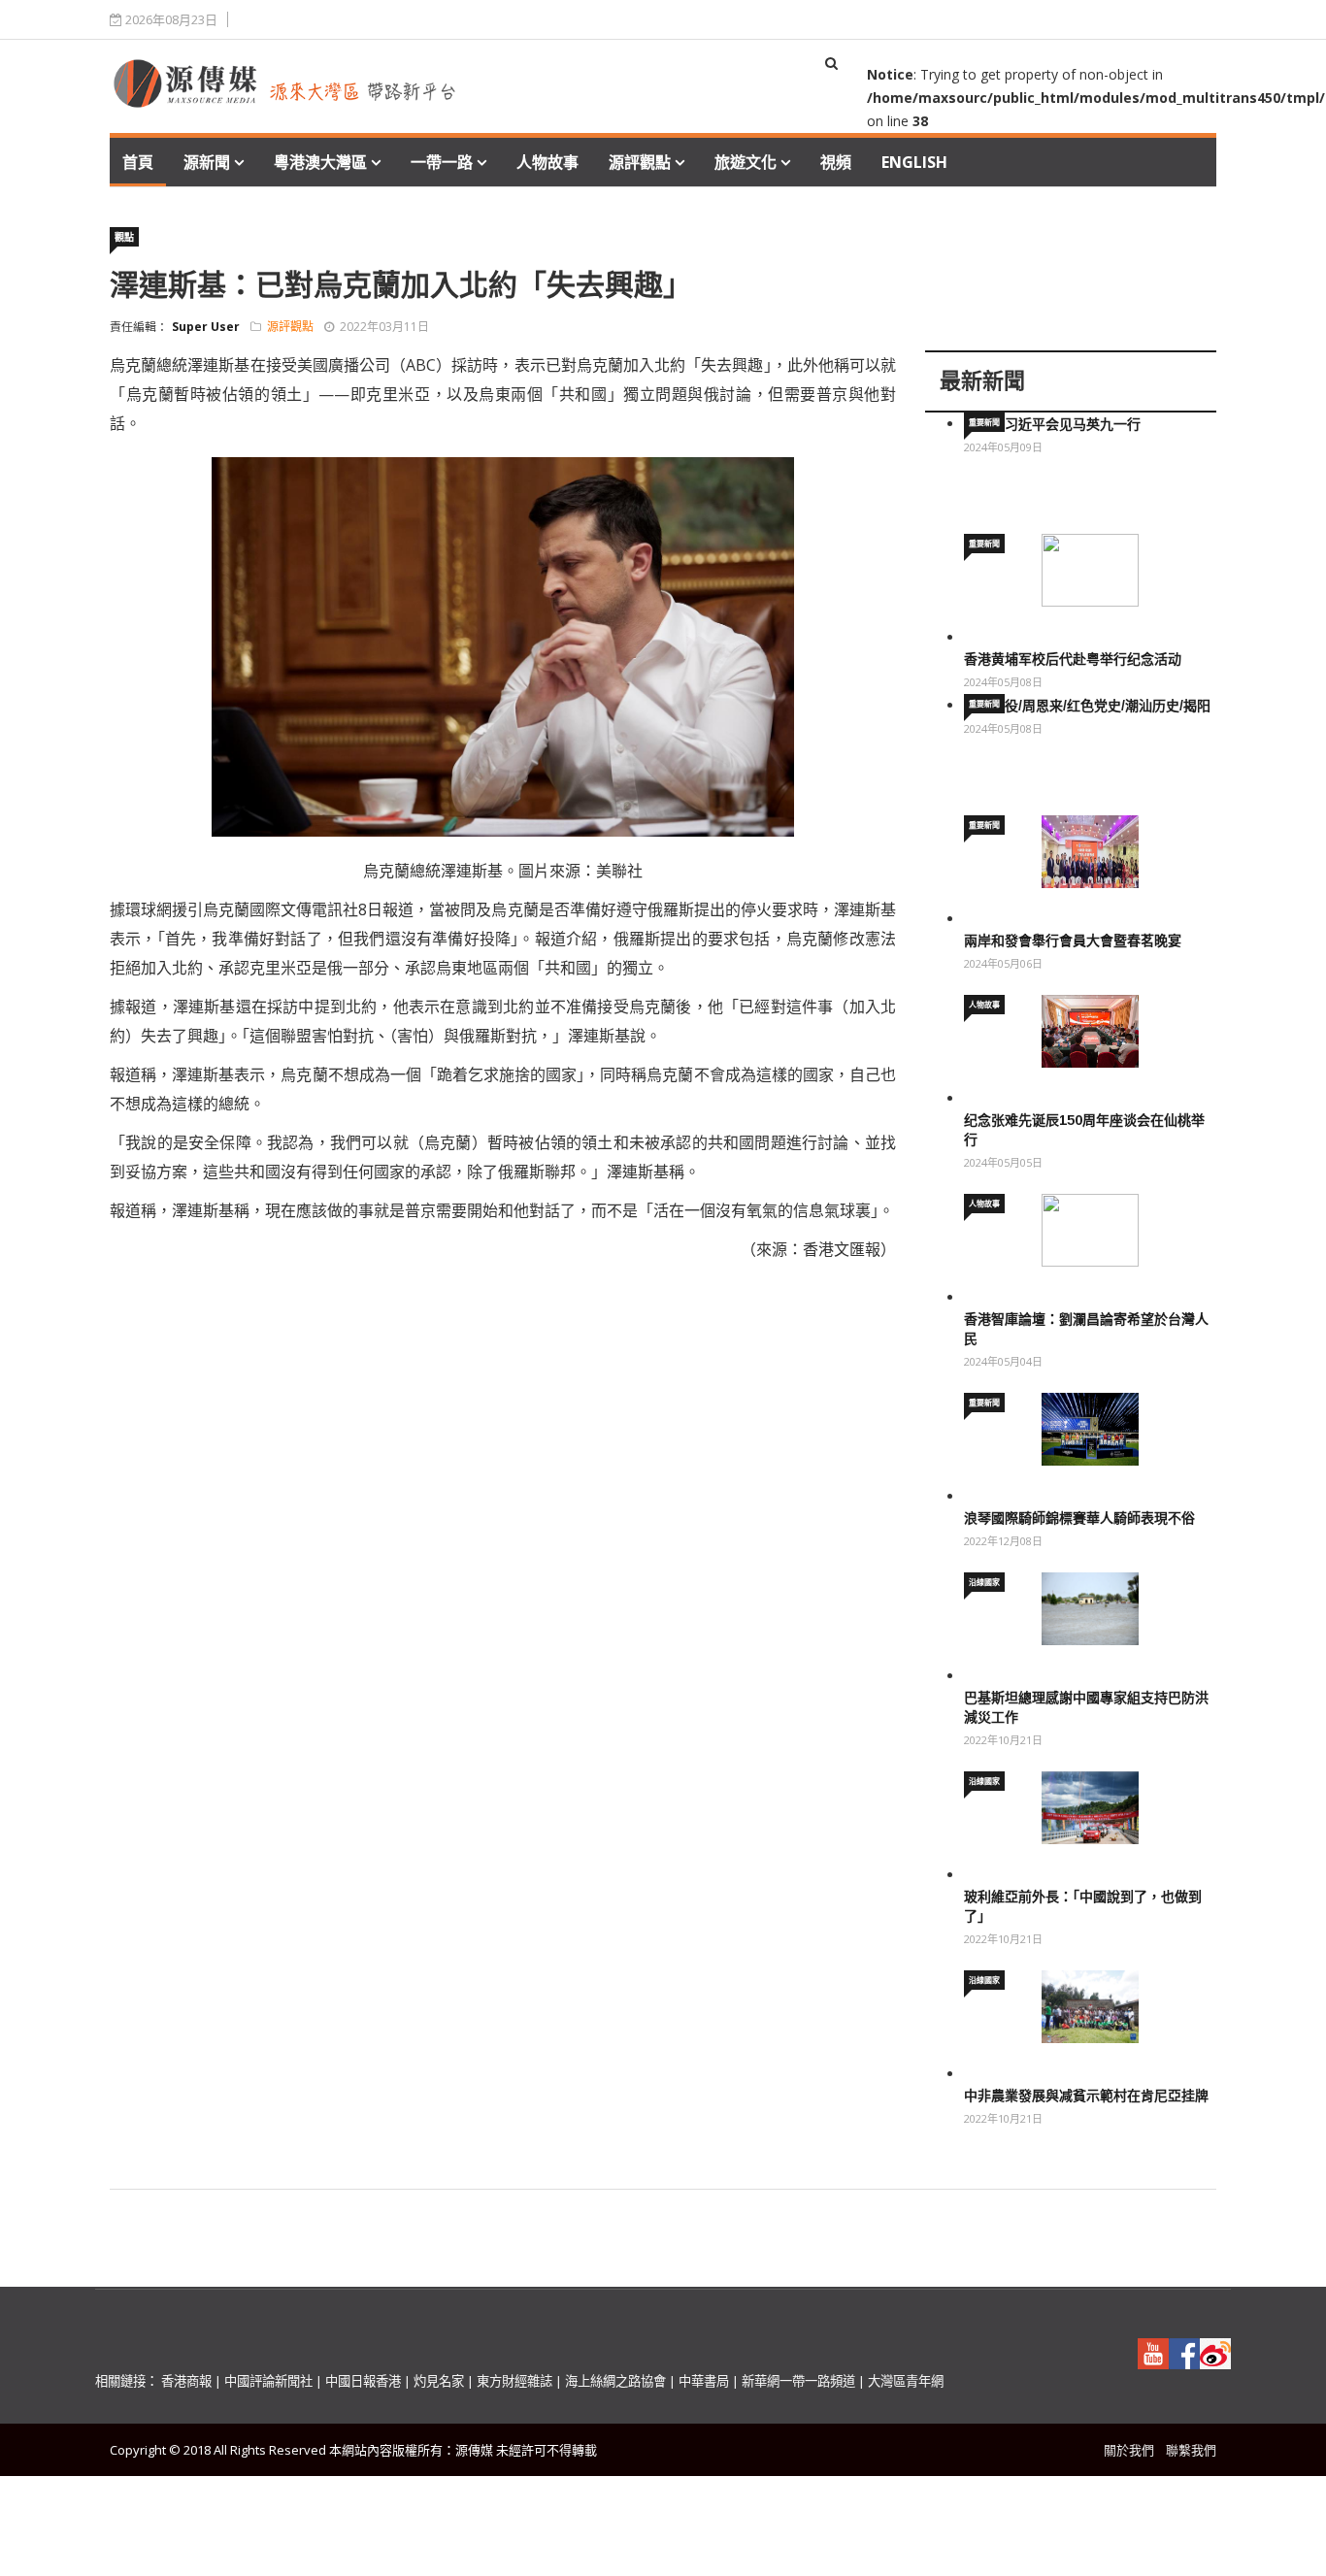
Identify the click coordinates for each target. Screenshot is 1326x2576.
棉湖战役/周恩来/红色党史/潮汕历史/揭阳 (1087, 706)
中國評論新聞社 (268, 2381)
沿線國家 (984, 1582)
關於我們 (1129, 2450)
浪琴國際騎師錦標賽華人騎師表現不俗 (1079, 1518)
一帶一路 (442, 162)
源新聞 (207, 162)
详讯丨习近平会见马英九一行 (1052, 424)
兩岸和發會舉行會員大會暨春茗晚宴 (1073, 941)
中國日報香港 (363, 2381)
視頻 (836, 162)
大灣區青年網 (906, 2381)
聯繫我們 (1191, 2450)
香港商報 (186, 2381)
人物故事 (547, 162)
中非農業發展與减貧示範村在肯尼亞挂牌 (1086, 2096)
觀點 (124, 237)
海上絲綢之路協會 (615, 2381)
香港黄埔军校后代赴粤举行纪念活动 (1073, 659)
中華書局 (704, 2381)
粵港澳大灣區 (320, 162)
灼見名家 (439, 2381)
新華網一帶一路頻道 (798, 2381)
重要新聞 (984, 422)
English (914, 162)
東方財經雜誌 (514, 2381)
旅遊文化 (746, 162)
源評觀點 (640, 162)
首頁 (138, 162)
